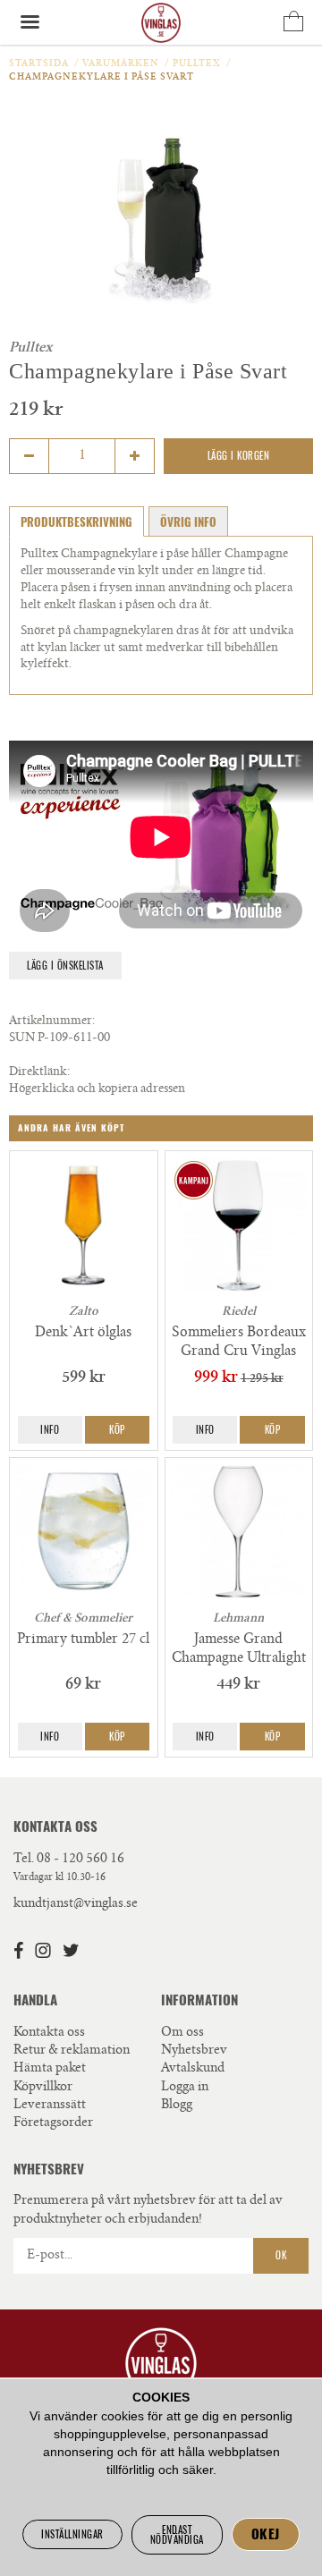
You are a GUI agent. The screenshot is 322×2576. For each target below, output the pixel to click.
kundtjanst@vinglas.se (76, 1904)
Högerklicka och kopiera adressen (97, 1090)
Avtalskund (193, 2069)
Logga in (185, 2088)
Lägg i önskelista (65, 966)
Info (50, 1430)
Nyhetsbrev (194, 2051)
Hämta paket (50, 2069)
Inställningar (72, 2534)
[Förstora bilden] (161, 218)
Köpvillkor (43, 2088)
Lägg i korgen (239, 456)
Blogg (177, 2106)
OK (281, 2255)
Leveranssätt (50, 2106)
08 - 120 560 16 (80, 1860)
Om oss (182, 2033)
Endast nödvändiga (177, 2535)
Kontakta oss (49, 2033)
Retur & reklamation (72, 2051)
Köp (117, 1430)
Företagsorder (53, 2123)
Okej (266, 2534)
